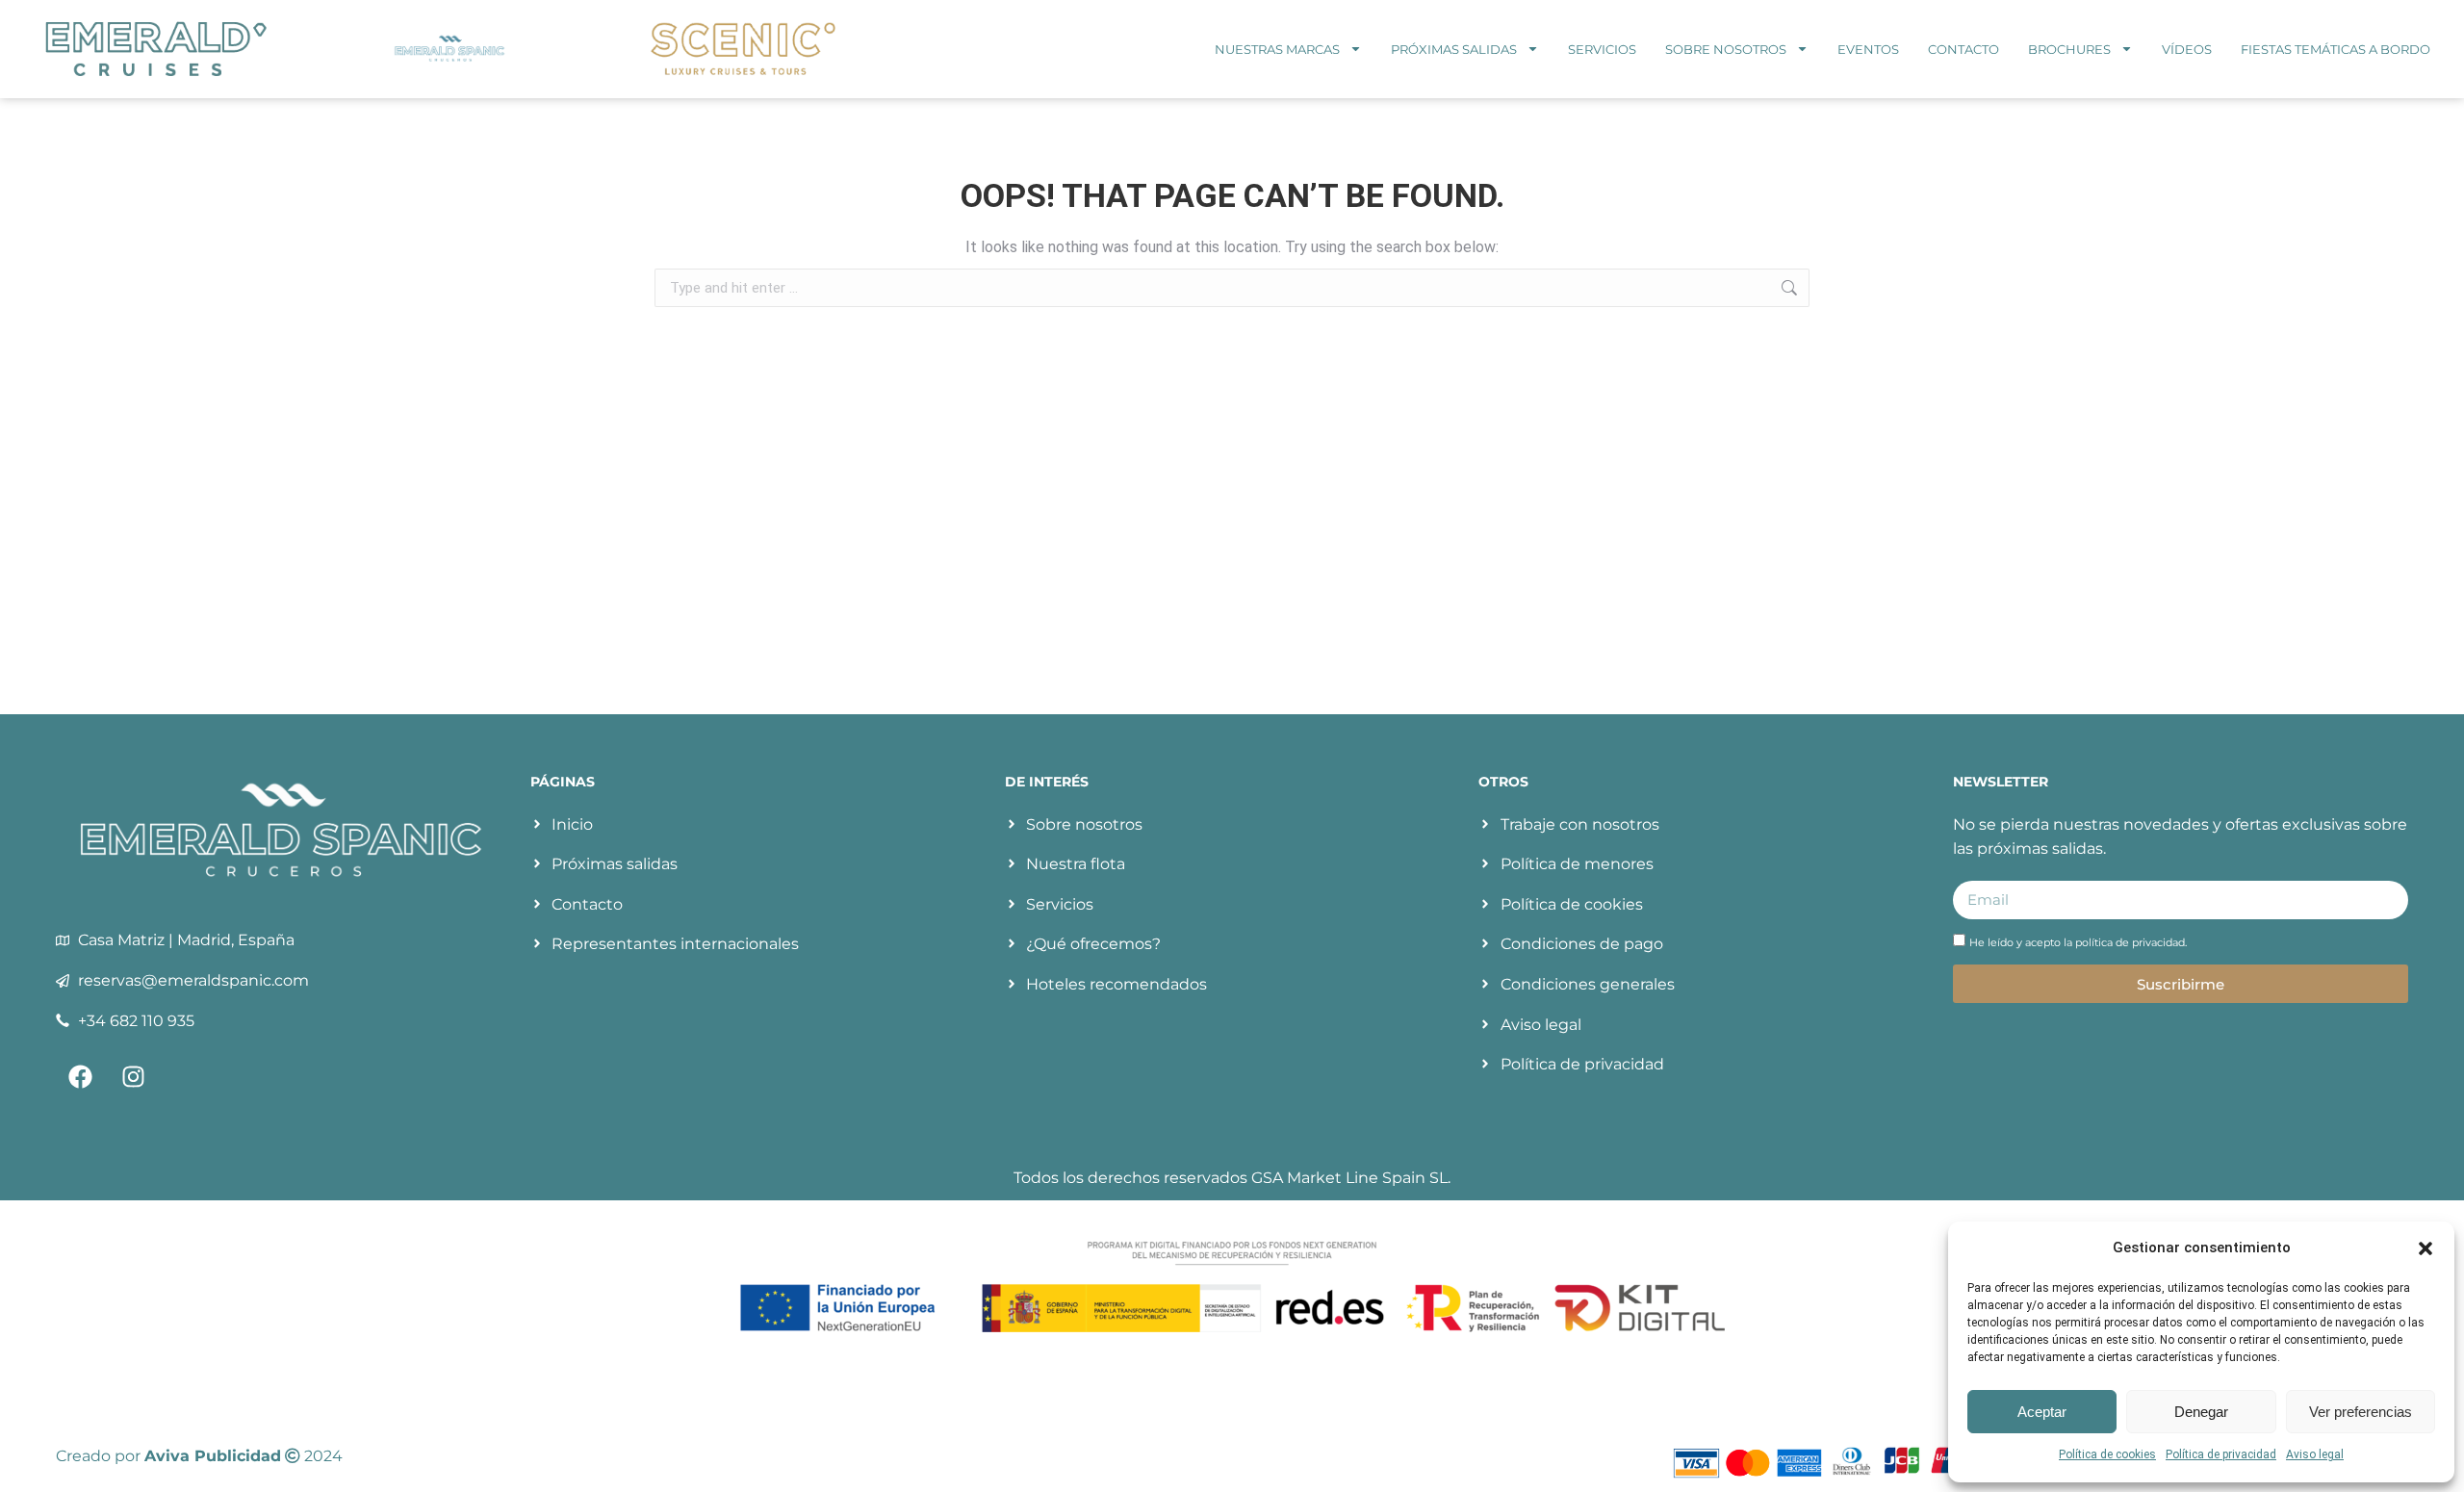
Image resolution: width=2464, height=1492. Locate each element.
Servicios (1602, 49)
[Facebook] (80, 1076)
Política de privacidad (2221, 1454)
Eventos (1868, 49)
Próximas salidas (1454, 49)
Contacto (1963, 49)
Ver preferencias (2361, 1412)
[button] (2425, 1248)
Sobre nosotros (1726, 49)
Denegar (2201, 1412)
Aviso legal (2315, 1454)
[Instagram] (133, 1076)
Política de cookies (2107, 1454)
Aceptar (2042, 1412)
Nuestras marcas (1277, 49)
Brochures (2069, 49)
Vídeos (2187, 49)
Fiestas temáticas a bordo (2336, 49)
